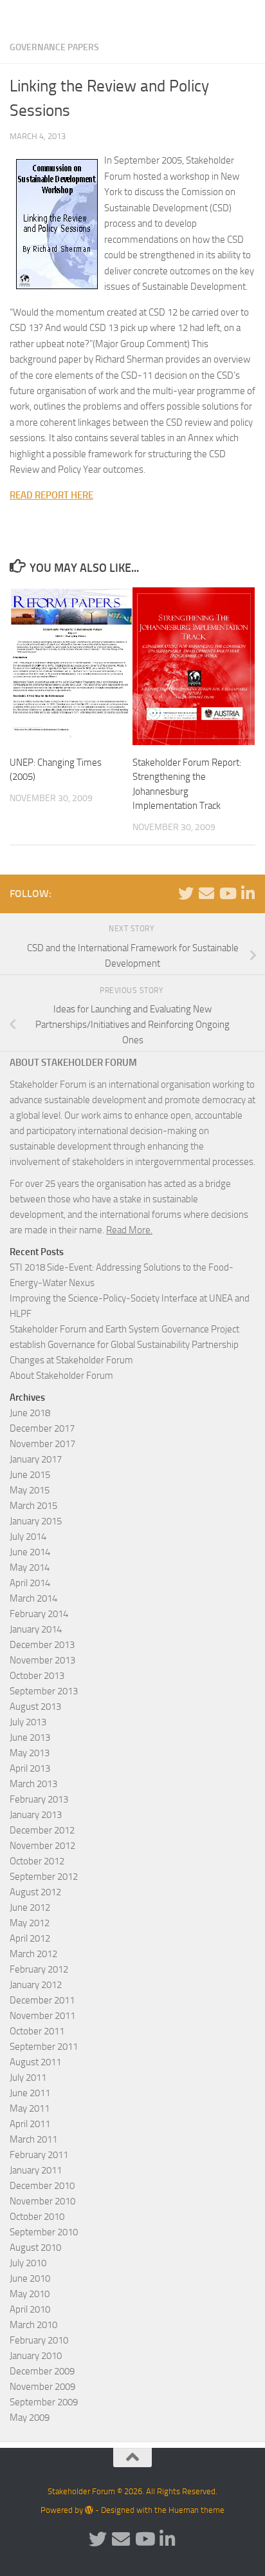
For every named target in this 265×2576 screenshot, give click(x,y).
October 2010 (37, 2217)
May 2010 (30, 2294)
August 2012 (35, 1892)
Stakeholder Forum (56, 16)
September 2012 (44, 1877)
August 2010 (35, 2248)
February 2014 (39, 1614)
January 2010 (36, 2356)
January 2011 (36, 2170)
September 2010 (44, 2232)
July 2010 (28, 2263)
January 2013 (36, 1815)
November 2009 (42, 2387)
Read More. (129, 1230)
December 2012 (42, 1830)
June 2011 (30, 2093)
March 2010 (33, 2325)
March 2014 (33, 1598)
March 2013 (33, 1784)
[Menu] (249, 16)
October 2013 (37, 1676)
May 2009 (30, 2418)
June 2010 (30, 2278)
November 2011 (42, 2016)
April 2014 (30, 1583)
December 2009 (42, 2371)
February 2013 (39, 1799)
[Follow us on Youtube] (227, 893)
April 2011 (30, 2124)
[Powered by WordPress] (89, 2510)
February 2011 (39, 2155)
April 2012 (30, 1938)
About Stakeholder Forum (61, 1376)
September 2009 (44, 2402)
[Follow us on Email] (206, 893)
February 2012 (39, 1969)
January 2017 (36, 1459)
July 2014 (28, 1537)
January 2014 (36, 1629)
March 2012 (33, 1954)
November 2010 (42, 2201)
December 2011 (42, 2000)
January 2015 (36, 1521)
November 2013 (42, 1660)
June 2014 (30, 1552)
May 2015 (30, 1490)
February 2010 (39, 2340)
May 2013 (30, 1753)
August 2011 (35, 2062)
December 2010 (42, 2186)
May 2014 (30, 1567)
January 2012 (36, 1985)
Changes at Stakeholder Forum (71, 1360)
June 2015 (30, 1475)
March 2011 (33, 2139)
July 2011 (28, 2078)
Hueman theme (196, 2510)
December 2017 (42, 1428)
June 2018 (30, 1413)
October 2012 (37, 1861)
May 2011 (30, 2108)
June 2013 (30, 1738)
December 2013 (42, 1645)
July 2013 (28, 1722)
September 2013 (44, 1691)
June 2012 (30, 1908)
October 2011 (37, 2031)
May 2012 (30, 1923)
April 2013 (30, 1768)
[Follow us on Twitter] (186, 893)
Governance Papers (54, 47)
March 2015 (33, 1506)
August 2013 (35, 1707)
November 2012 (42, 1846)
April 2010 (30, 2309)
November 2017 (42, 1444)
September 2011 (44, 2047)
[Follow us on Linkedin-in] (248, 893)
